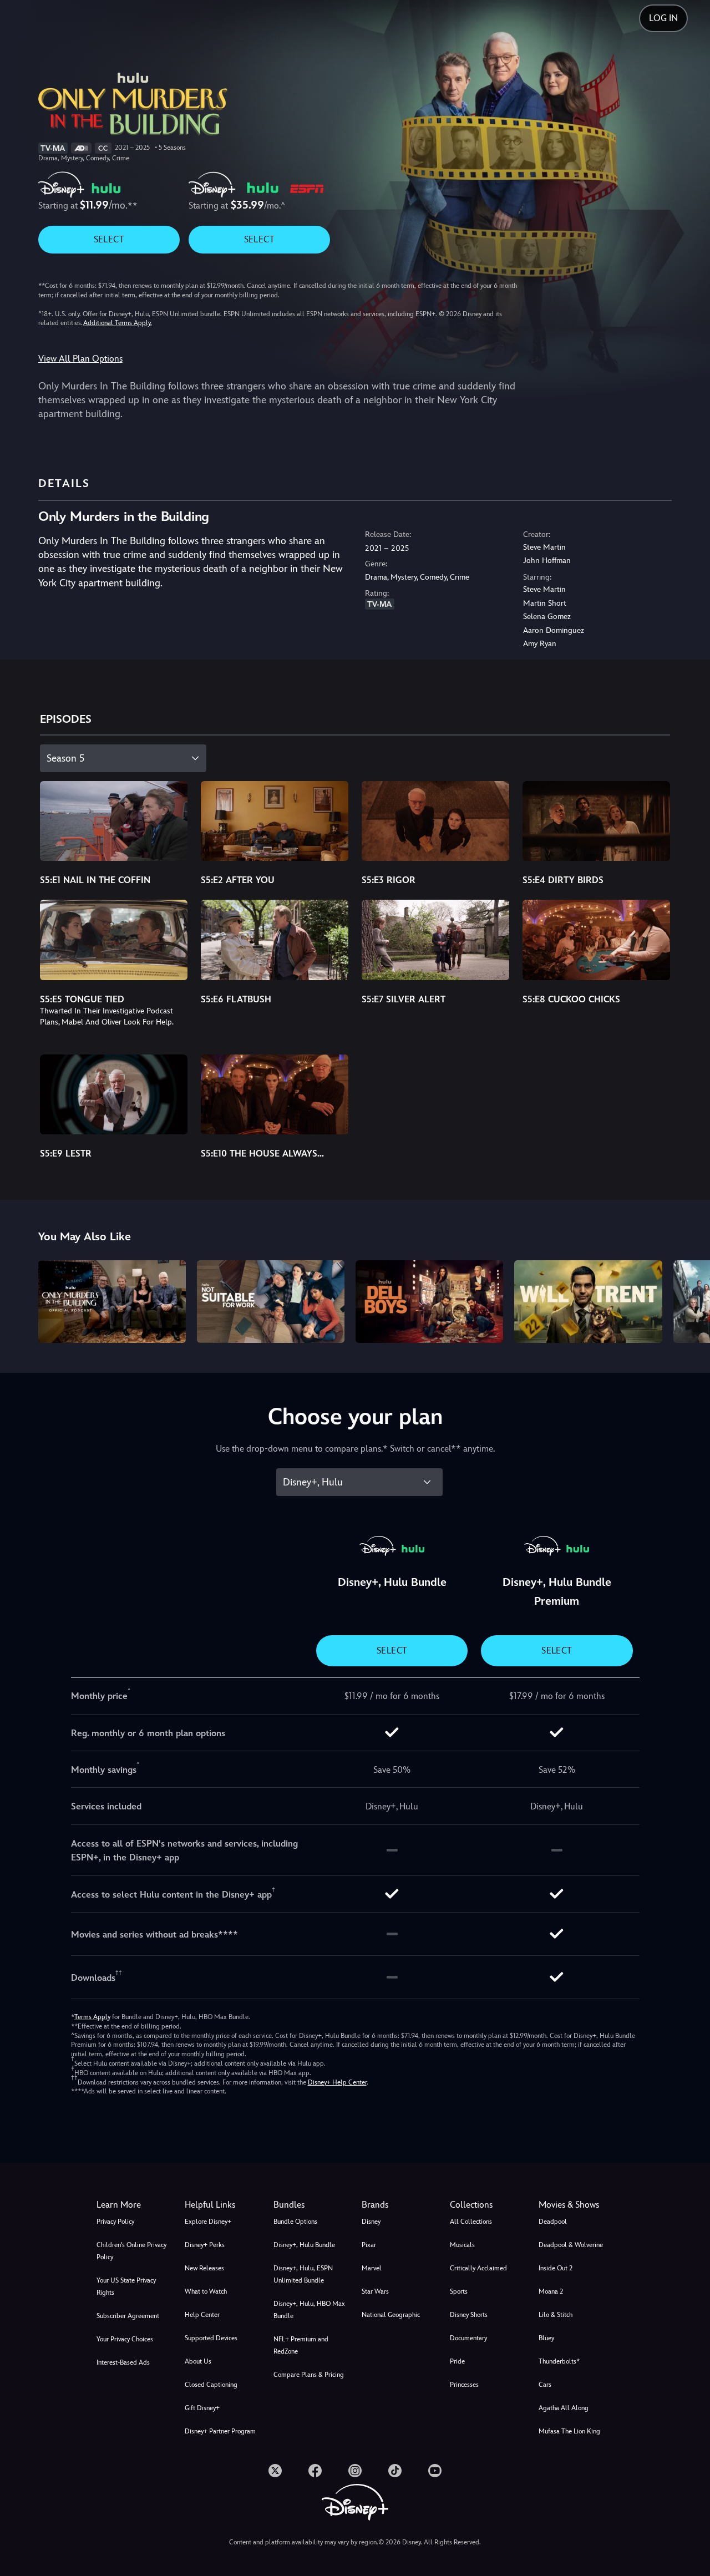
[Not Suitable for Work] (271, 1302)
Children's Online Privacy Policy (131, 2251)
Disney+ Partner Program (220, 2431)
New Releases (204, 2268)
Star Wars (375, 2291)
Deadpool (553, 2222)
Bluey (546, 2338)
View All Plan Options (80, 359)
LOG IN (663, 18)
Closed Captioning (211, 2385)
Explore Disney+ (208, 2222)
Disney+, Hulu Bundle (304, 2245)
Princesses (464, 2385)
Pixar (369, 2245)
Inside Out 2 (556, 2268)
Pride (457, 2361)
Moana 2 (551, 2291)
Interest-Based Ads (123, 2362)
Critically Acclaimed (478, 2268)
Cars (545, 2385)
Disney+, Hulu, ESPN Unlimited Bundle (303, 2274)
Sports (459, 2291)
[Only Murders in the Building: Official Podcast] (112, 1302)
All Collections (471, 2222)
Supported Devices (211, 2338)
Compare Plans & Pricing (309, 2375)
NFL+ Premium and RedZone (301, 2345)
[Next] (689, 1300)
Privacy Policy (115, 2222)
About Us (198, 2361)
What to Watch (206, 2291)
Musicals (462, 2245)
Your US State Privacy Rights (126, 2286)
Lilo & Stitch (556, 2315)
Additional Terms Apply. (118, 323)
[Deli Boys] (429, 1302)
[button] (222, 2205)
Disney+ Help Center (337, 2082)
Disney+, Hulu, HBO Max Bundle (309, 2310)
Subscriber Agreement (128, 2316)
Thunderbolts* (559, 2361)
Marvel (372, 2268)
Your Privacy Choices (125, 2339)
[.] (275, 2471)
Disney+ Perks (205, 2245)
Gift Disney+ (202, 2408)
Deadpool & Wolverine (571, 2245)
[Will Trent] (588, 1302)
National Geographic (391, 2315)
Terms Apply (92, 2017)
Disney (371, 2222)
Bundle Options (295, 2222)
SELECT (109, 239)
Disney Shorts (469, 2315)
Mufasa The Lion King (569, 2431)
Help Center (202, 2315)
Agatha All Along (564, 2408)
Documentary (468, 2338)
